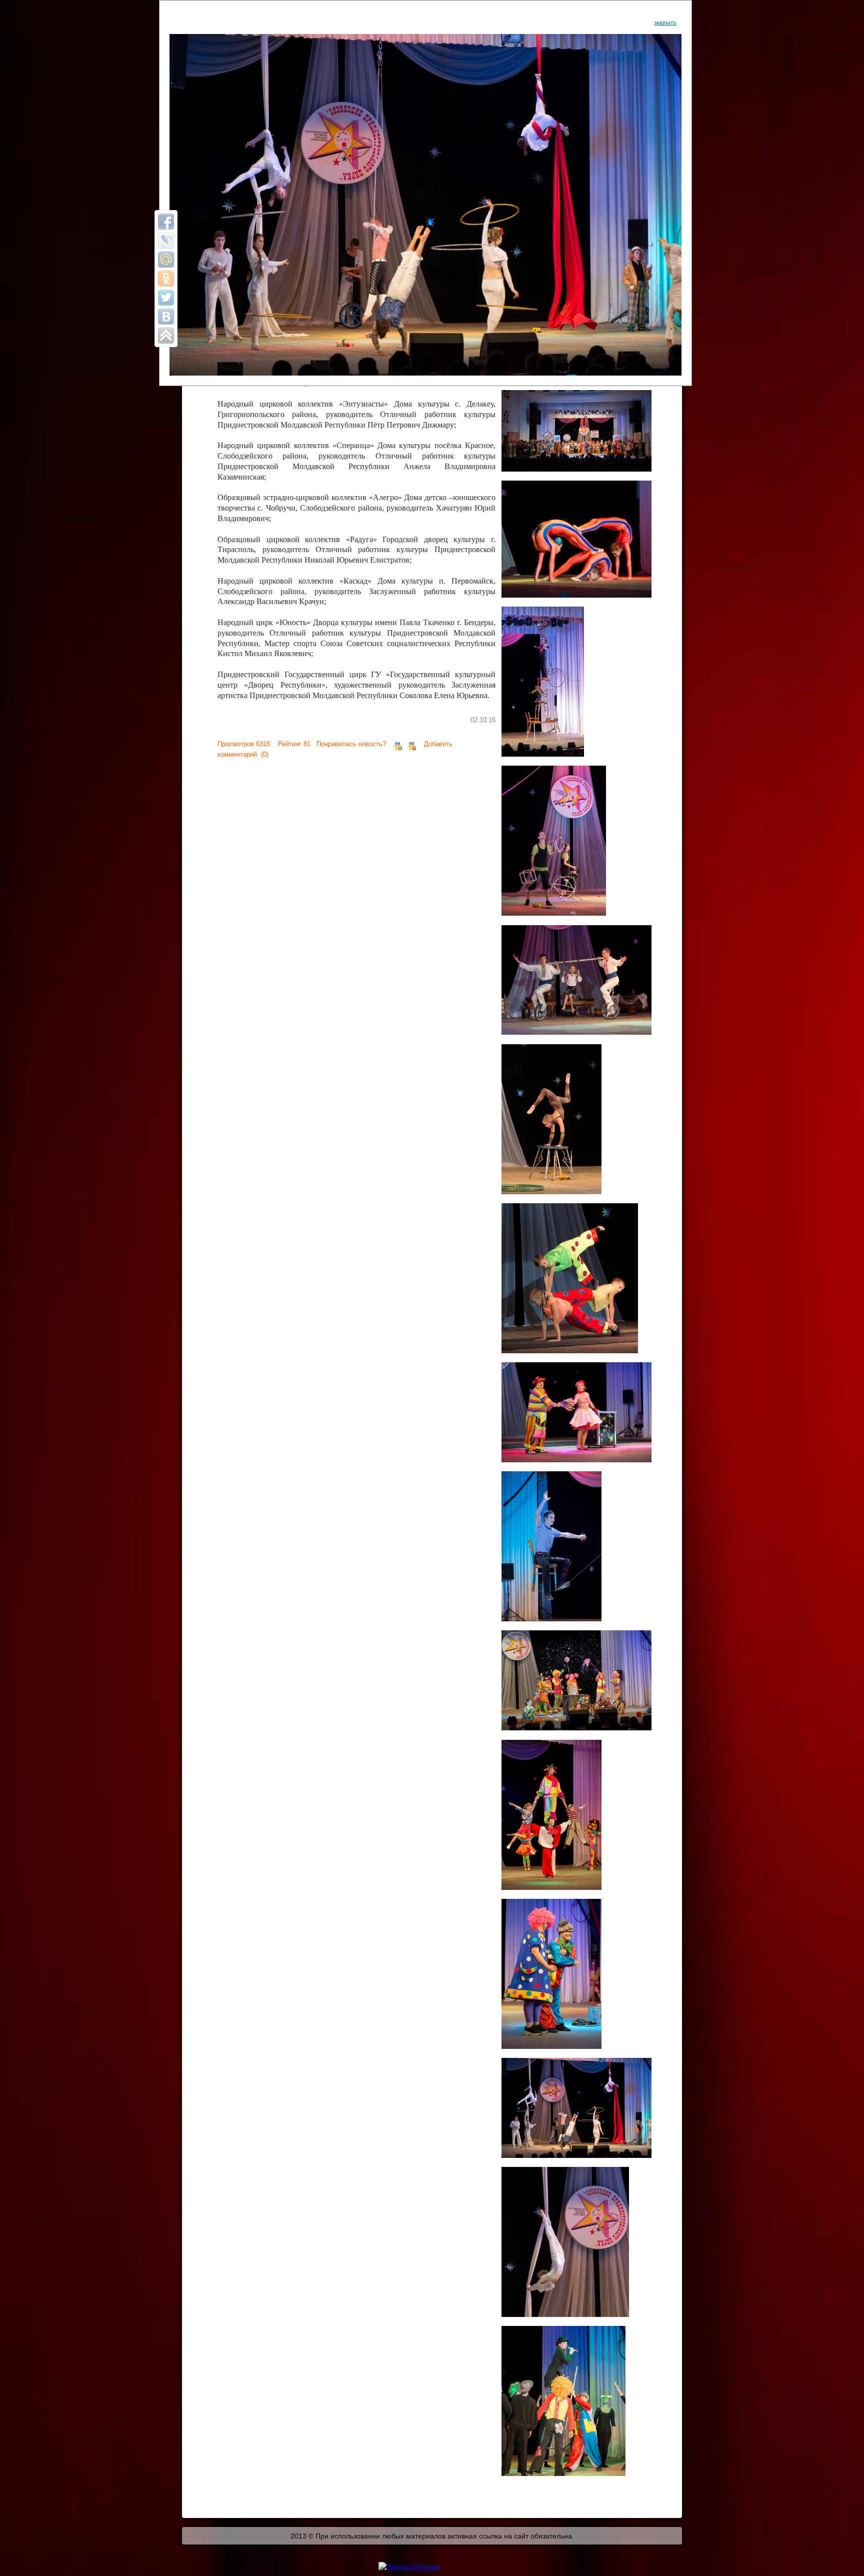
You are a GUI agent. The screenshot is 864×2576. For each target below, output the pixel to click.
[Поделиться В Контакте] (166, 317)
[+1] (398, 744)
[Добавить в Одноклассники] (166, 279)
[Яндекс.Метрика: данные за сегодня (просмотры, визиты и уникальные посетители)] (409, 2566)
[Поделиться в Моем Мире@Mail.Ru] (166, 260)
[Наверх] (166, 336)
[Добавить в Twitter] (166, 298)
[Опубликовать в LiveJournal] (166, 241)
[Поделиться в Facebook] (166, 222)
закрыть (665, 22)
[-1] (412, 744)
